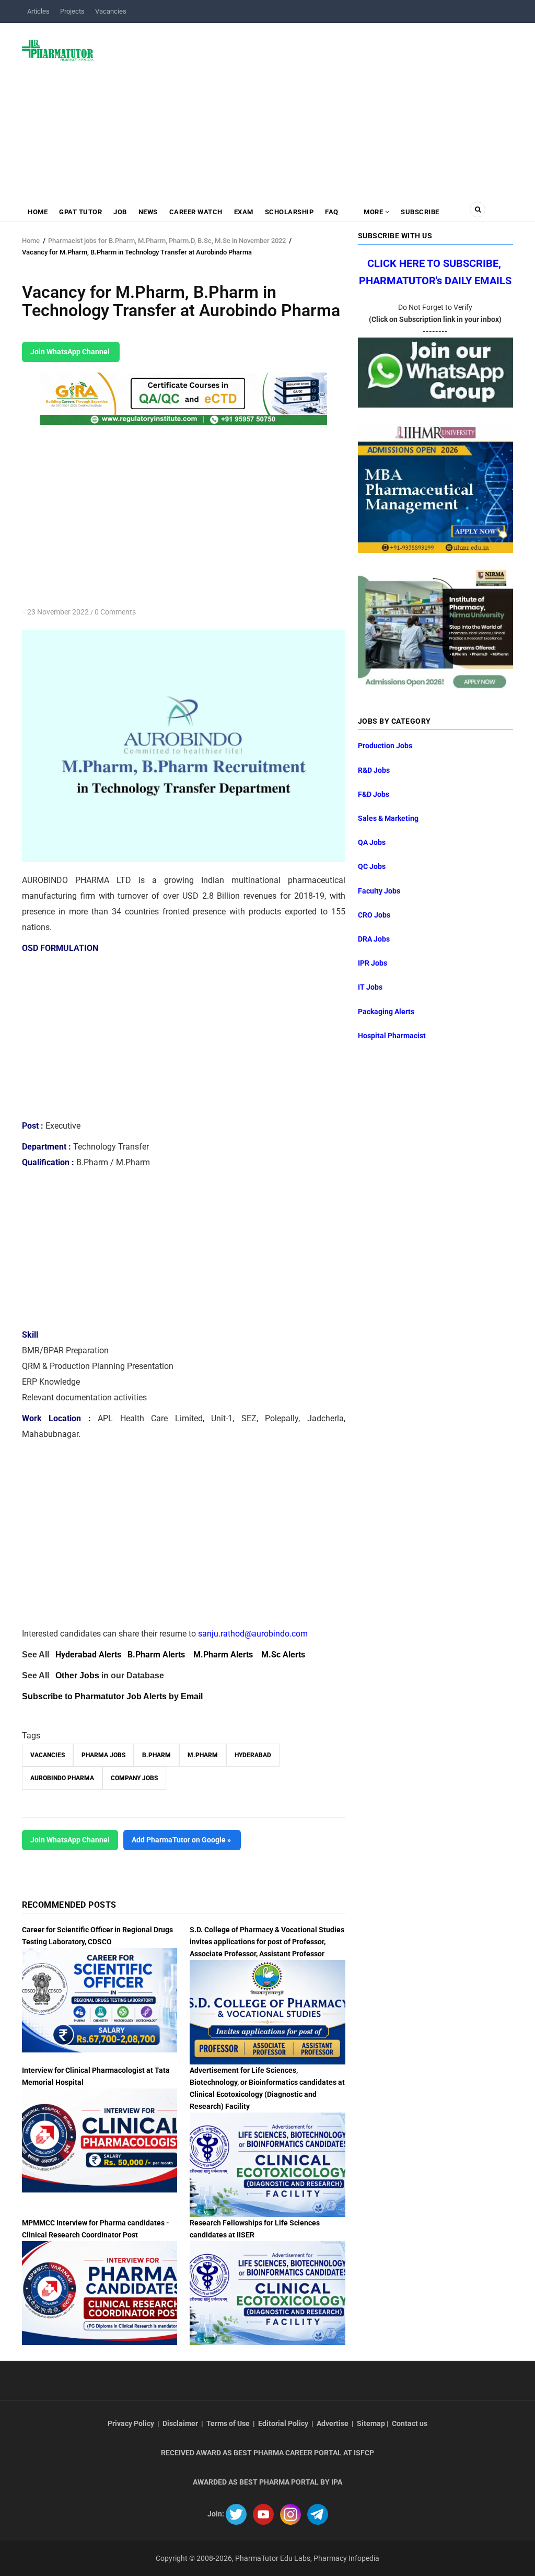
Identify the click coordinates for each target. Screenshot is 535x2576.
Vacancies (111, 11)
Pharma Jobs (103, 1755)
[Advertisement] (310, 107)
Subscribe (420, 212)
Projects (72, 11)
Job (120, 212)
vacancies (48, 1755)
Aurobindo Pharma (62, 1778)
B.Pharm (156, 1755)
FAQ (332, 212)
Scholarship (289, 212)
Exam (244, 212)
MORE (374, 212)
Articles (38, 11)
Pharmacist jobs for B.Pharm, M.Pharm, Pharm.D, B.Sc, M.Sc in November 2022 (167, 241)
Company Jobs (134, 1778)
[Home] (58, 50)
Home (38, 212)
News (148, 212)
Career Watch (196, 212)
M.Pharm (203, 1755)
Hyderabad (253, 1755)
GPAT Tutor (80, 212)
